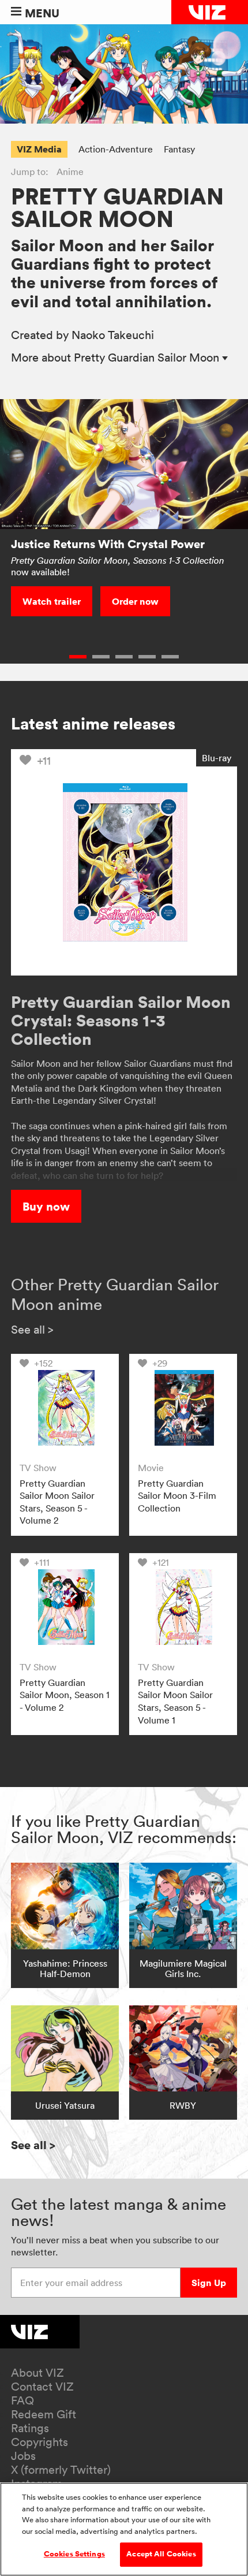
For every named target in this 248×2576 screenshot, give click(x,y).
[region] (124, 2529)
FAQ (22, 2400)
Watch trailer (52, 601)
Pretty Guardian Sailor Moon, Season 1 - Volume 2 (65, 1695)
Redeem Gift (44, 2414)
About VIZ (37, 2373)
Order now (135, 601)
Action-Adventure (116, 149)
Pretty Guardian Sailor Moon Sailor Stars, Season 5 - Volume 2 (57, 1502)
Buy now (46, 1206)
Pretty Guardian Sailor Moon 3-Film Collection (177, 1496)
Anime (70, 172)
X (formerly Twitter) (61, 2470)
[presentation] (65, 1408)
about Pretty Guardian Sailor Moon (117, 358)
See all (32, 1330)
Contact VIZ (42, 2387)
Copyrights (40, 2442)
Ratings (30, 2428)
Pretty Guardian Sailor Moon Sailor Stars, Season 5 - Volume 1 (175, 1701)
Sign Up (209, 2283)
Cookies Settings (74, 2554)
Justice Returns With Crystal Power (108, 544)
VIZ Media (39, 149)
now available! (118, 566)
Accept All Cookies (161, 2554)
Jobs (23, 2456)
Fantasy (179, 149)
